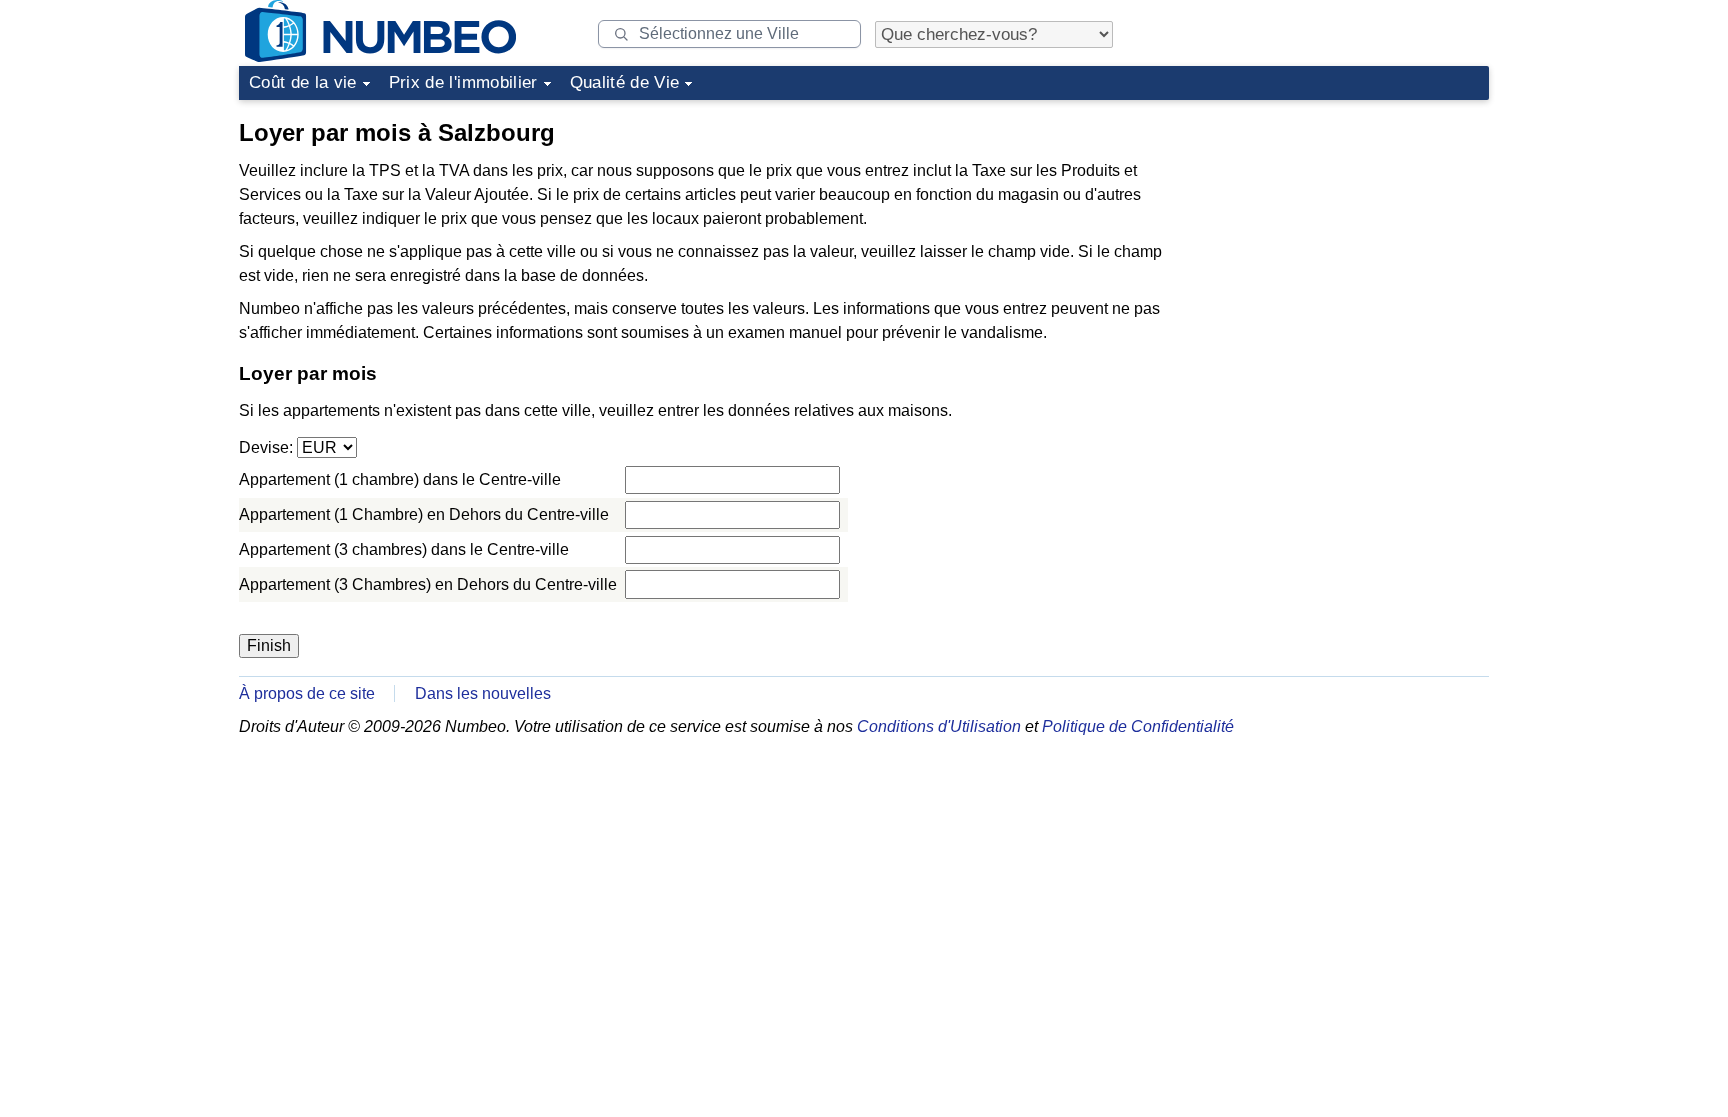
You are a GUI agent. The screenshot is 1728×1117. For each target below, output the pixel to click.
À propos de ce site (307, 693)
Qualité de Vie (625, 82)
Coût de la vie (303, 82)
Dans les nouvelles (483, 693)
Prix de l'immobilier (463, 82)
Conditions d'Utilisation (939, 726)
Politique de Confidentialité (1138, 726)
